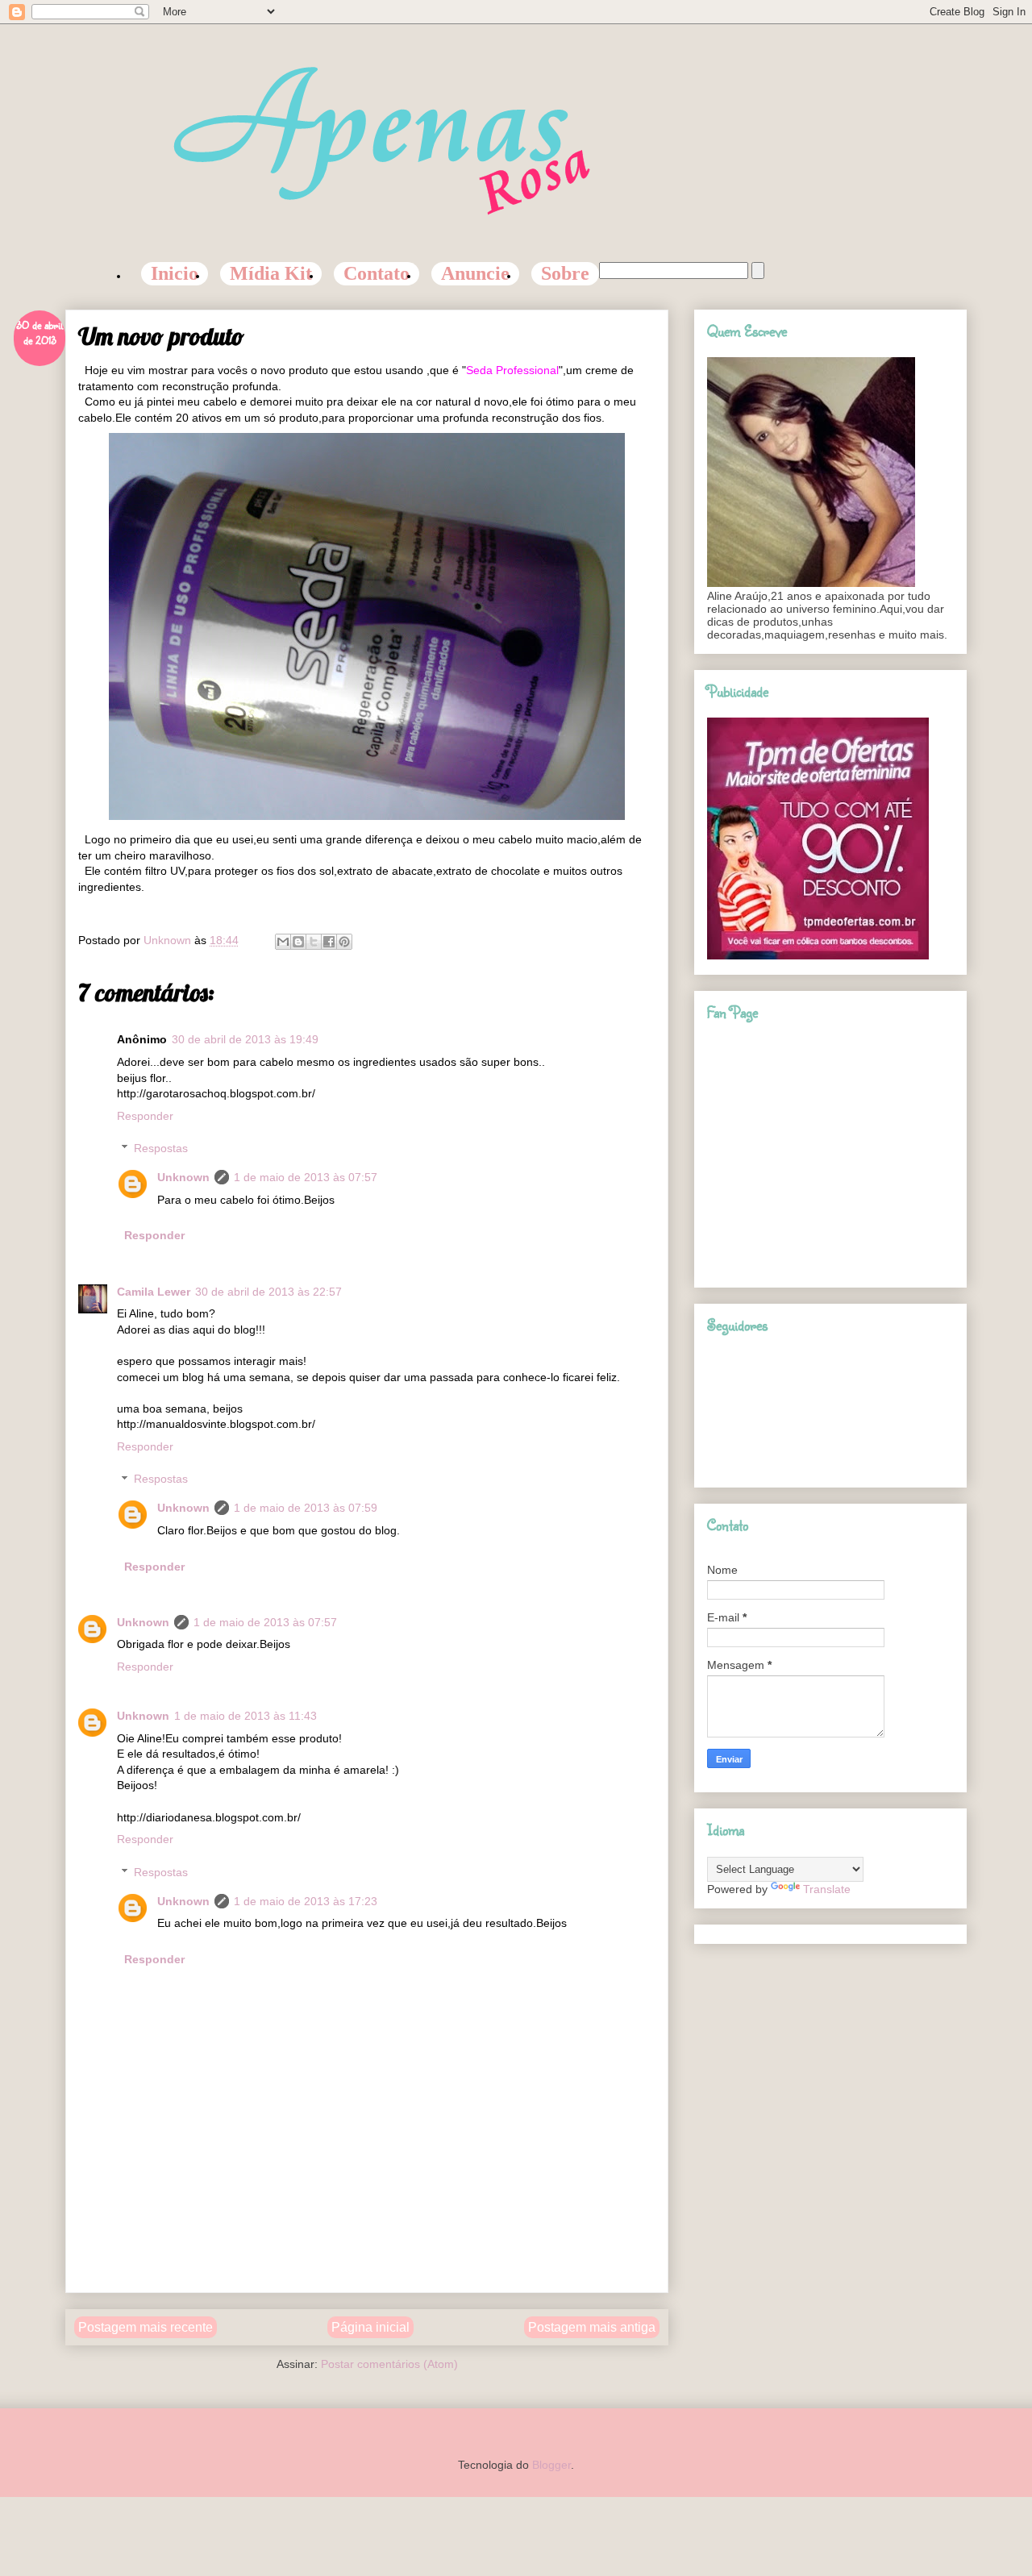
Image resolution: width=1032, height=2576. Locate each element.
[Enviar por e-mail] (283, 942)
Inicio (175, 273)
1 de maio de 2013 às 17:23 (306, 1901)
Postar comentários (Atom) (389, 2364)
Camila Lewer (154, 1292)
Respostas (161, 1149)
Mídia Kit (271, 273)
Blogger (551, 2465)
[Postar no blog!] (298, 942)
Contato (377, 273)
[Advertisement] (367, 2256)
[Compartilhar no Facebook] (329, 942)
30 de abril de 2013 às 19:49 (245, 1039)
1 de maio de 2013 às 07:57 (306, 1177)
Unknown (183, 1177)
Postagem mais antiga (592, 2327)
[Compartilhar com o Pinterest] (344, 942)
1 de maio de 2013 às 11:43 (246, 1716)
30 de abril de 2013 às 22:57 (268, 1292)
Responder (145, 1116)
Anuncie (475, 273)
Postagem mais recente (146, 2327)
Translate (827, 1889)
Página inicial (370, 2327)
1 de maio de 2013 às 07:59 (306, 1508)
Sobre (565, 273)
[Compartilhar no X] (314, 942)
